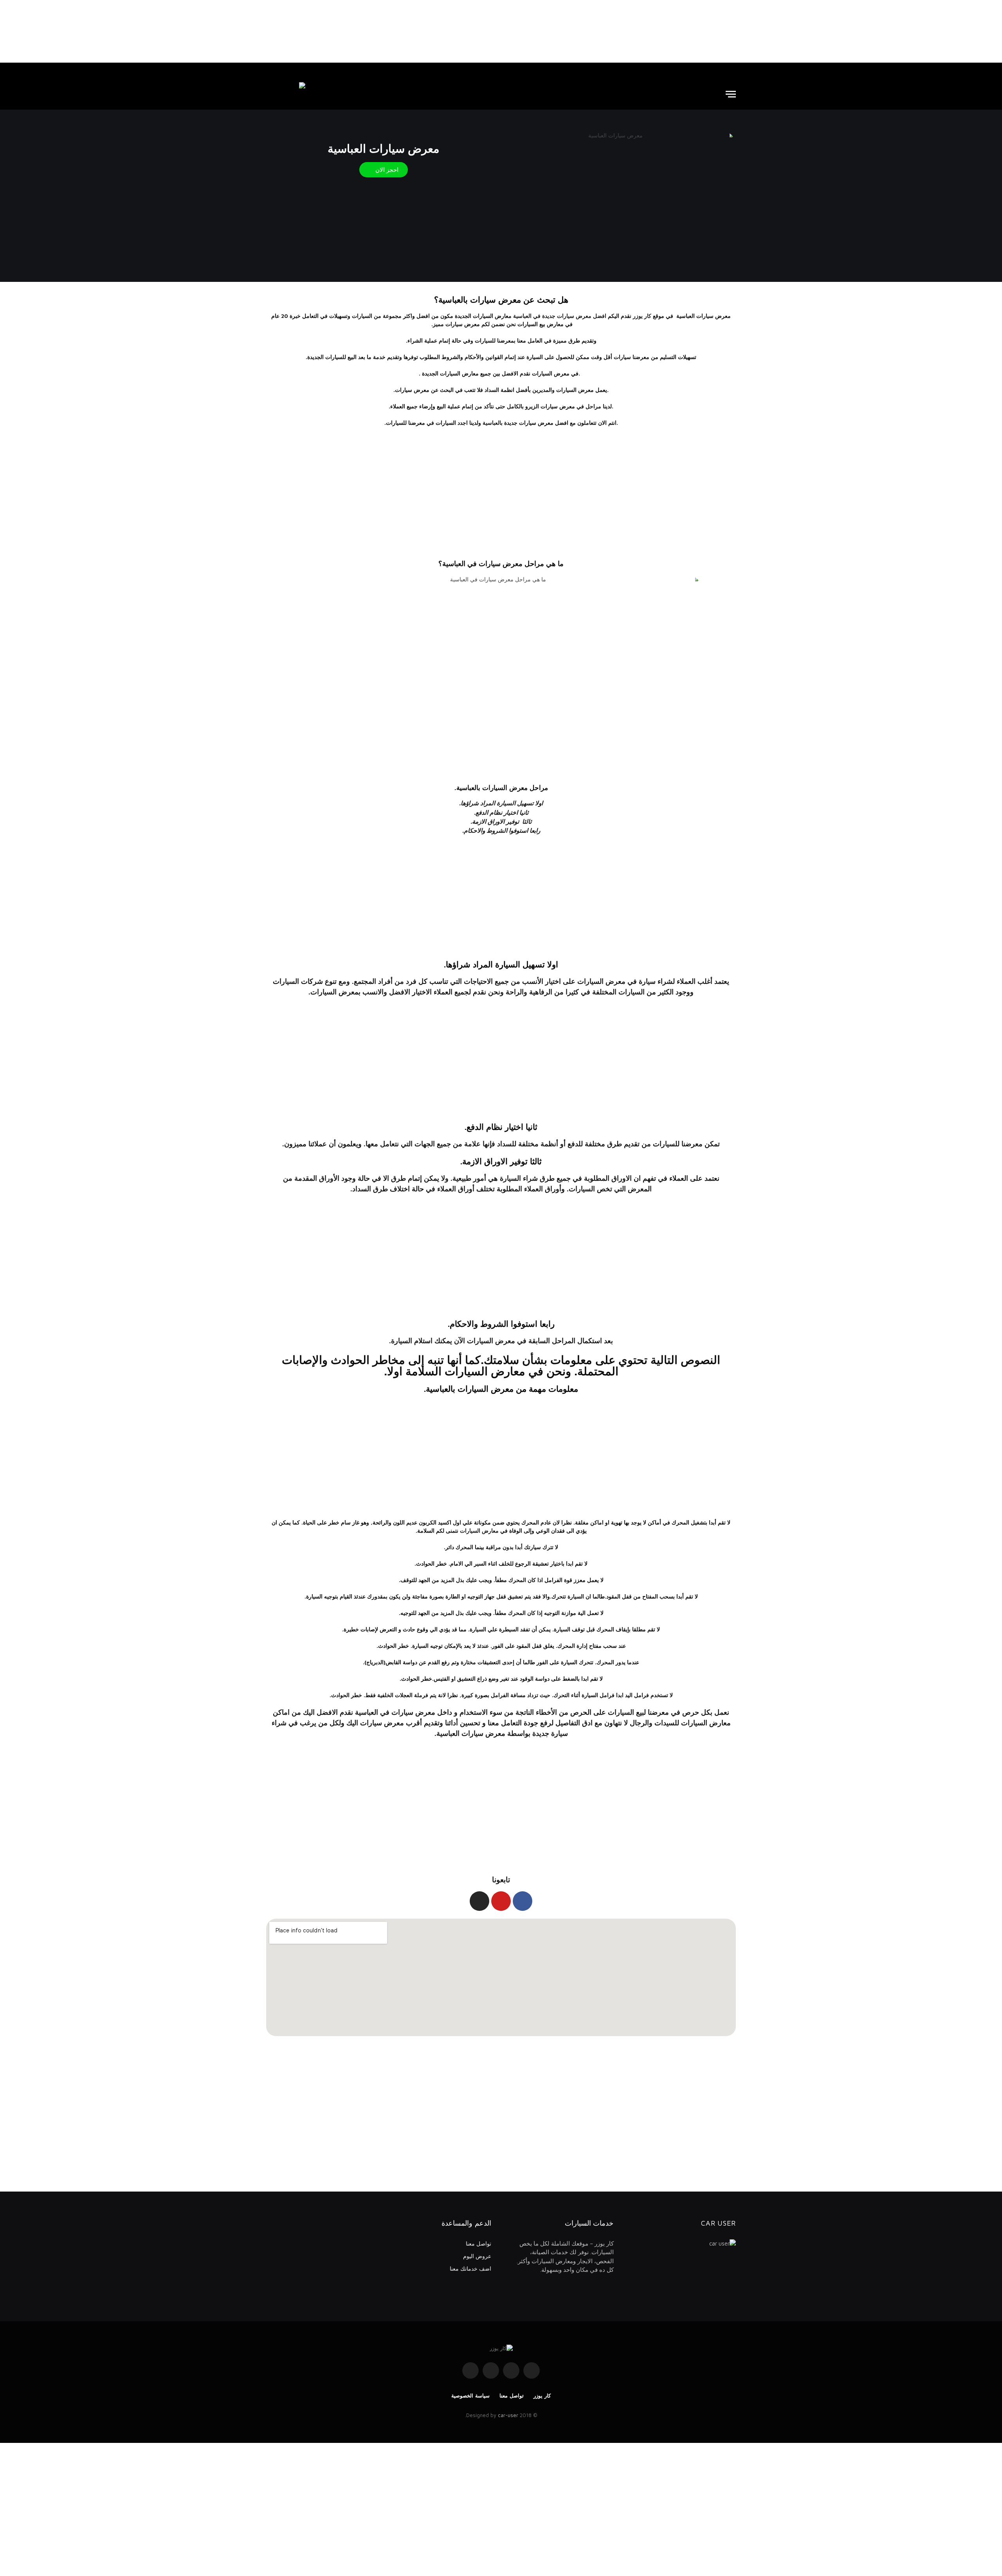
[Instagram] (479, 1901)
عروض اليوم (477, 2256)
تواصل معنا (478, 2243)
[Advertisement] (501, 31)
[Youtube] (501, 1901)
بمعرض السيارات (335, 992)
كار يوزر (542, 2396)
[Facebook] (523, 1901)
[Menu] (731, 94)
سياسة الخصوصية (470, 2396)
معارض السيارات (479, 1531)
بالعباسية (493, 423)
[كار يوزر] (286, 94)
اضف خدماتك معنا (470, 2268)
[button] (384, 170)
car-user (508, 2415)
